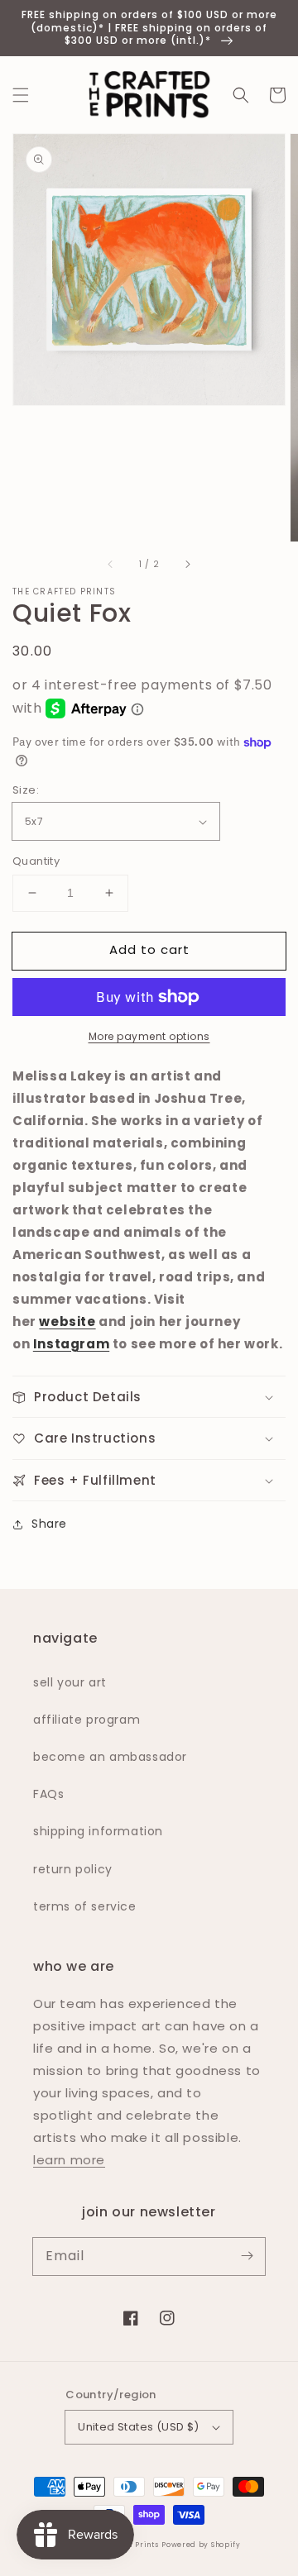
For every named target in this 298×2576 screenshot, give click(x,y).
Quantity (36, 861)
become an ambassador (110, 1757)
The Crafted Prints (64, 592)
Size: (26, 790)
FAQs (48, 1794)
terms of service (85, 1906)
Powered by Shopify (201, 2545)
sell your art (70, 1682)
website (67, 1321)
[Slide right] (187, 565)
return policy (73, 1869)
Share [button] (49, 1524)
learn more (69, 2160)
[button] (21, 95)
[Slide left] (111, 565)
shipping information (98, 1831)
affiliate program (87, 1720)
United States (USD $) (138, 2427)
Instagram (71, 1344)
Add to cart (149, 949)
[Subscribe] (247, 2256)
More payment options (149, 1036)
